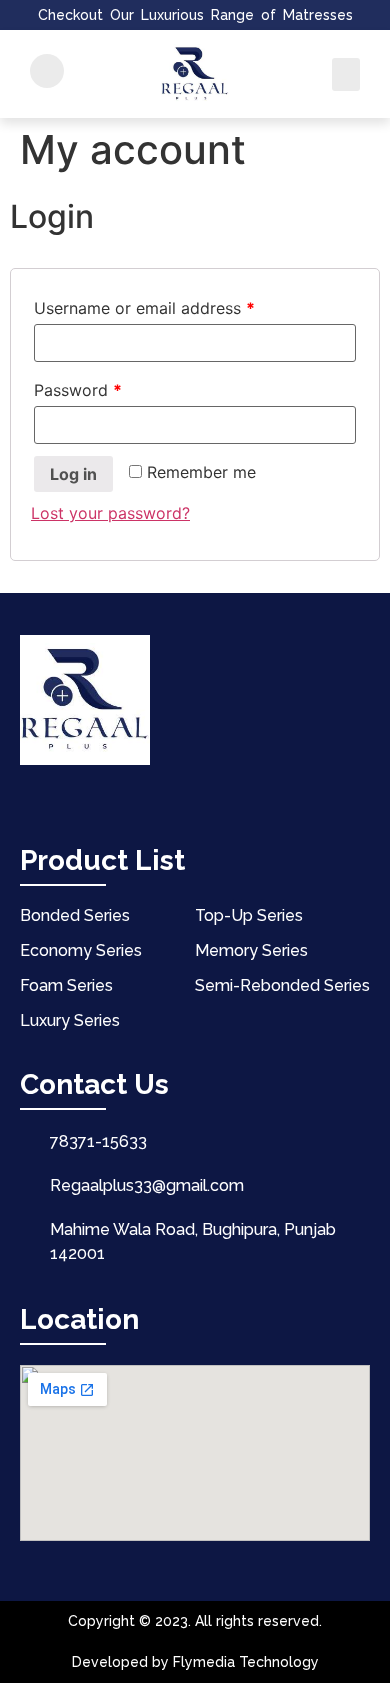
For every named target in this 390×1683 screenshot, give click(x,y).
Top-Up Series (249, 915)
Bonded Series (75, 915)
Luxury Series (70, 1020)
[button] (346, 74)
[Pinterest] (151, 796)
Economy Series (81, 950)
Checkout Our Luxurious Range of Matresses (195, 15)
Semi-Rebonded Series (282, 985)
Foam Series (66, 985)
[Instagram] (111, 796)
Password (78, 390)
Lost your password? (110, 513)
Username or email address (144, 308)
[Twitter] (71, 796)
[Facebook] (31, 796)
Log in (73, 474)
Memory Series (251, 950)
